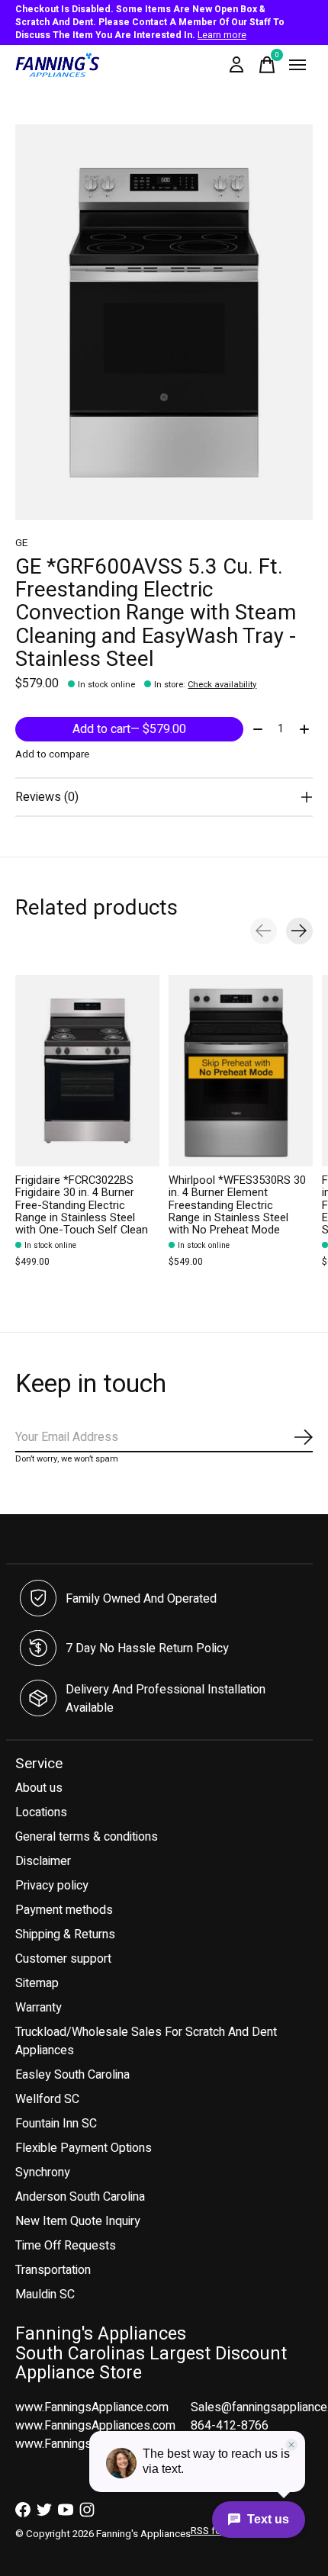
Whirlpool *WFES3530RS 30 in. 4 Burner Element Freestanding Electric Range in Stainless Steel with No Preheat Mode (237, 1205)
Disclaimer (43, 1861)
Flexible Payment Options (84, 2148)
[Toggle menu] (297, 65)
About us (39, 1788)
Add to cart (129, 729)
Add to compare (52, 754)
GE (21, 543)
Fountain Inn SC (56, 2124)
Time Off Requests (66, 2246)
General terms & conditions (87, 1837)
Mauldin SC (45, 2295)
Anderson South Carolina (80, 2197)
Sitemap (37, 1983)
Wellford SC (47, 2099)
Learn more (222, 35)
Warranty (39, 2008)
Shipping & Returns (65, 1934)
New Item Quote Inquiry (78, 2221)
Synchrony (43, 2172)
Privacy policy (52, 1886)
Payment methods (64, 1910)
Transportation (53, 2270)
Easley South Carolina (72, 2075)
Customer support (63, 1959)
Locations (41, 1812)
